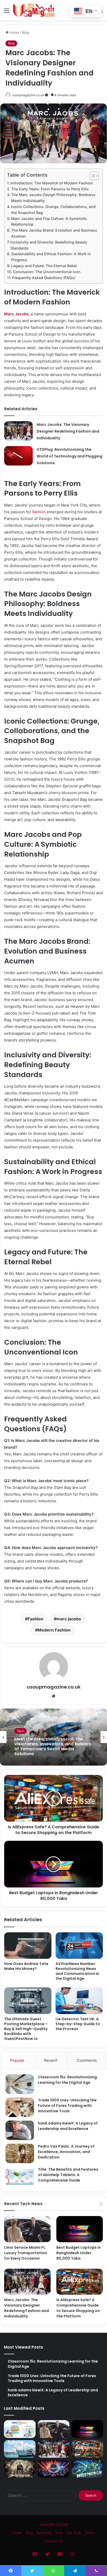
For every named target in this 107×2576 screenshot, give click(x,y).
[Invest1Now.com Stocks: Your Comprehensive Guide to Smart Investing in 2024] (87, 2469)
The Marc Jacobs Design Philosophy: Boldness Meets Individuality (53, 198)
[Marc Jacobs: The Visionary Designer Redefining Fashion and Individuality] (18, 431)
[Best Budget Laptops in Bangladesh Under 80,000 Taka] (80, 2229)
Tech (21, 1731)
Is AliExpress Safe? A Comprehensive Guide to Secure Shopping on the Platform (78, 2308)
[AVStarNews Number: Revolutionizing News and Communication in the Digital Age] (79, 1946)
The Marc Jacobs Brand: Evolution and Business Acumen (54, 233)
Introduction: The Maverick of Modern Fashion (52, 183)
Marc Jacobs (16, 314)
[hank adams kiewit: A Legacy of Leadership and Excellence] (20, 2130)
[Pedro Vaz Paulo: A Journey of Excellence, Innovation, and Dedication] (20, 2153)
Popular (17, 2060)
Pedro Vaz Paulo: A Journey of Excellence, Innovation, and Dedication (66, 2152)
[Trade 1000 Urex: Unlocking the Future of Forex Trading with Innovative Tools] (20, 2107)
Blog (26, 32)
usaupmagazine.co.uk (28, 95)
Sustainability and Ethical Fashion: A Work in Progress (51, 257)
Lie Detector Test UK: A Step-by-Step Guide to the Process (78, 2024)
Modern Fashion (54, 1630)
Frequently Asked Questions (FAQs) (44, 278)
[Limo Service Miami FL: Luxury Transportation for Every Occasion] (27, 2229)
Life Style (74, 2533)
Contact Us (53, 2541)
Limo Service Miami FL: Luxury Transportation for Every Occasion (26, 2253)
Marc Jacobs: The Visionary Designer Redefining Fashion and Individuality (68, 431)
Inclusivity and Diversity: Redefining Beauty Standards (49, 245)
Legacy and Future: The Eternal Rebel (44, 266)
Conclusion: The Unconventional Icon (47, 272)
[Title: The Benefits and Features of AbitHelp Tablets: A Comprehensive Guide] (20, 2176)
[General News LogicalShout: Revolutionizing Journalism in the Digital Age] (20, 2469)
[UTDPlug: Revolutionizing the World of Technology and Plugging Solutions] (18, 456)
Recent (51, 2060)
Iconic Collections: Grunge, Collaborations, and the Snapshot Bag (53, 210)
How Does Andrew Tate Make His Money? (26, 1966)
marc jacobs (69, 1619)
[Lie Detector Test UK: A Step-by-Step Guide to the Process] (79, 2001)
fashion (39, 512)
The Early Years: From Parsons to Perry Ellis (50, 189)
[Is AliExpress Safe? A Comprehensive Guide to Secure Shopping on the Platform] (80, 2282)
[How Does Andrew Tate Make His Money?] (28, 1946)
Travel (90, 2533)
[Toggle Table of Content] (92, 176)
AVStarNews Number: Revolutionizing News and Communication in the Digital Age (77, 1971)
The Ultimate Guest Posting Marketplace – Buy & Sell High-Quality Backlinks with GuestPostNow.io (26, 2029)
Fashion (35, 1619)
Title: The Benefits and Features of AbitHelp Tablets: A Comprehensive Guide (68, 2175)
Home (14, 32)
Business (44, 2533)
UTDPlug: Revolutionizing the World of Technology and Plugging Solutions (69, 456)
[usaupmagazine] (34, 10)
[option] (53, 1737)
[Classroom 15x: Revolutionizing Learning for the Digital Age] (20, 2084)
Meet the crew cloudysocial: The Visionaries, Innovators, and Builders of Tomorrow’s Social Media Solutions (53, 1746)
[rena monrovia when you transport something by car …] (20, 2449)
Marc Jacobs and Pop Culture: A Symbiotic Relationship (49, 221)
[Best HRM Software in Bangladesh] (20, 2429)
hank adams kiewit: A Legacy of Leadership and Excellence (68, 2126)
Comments (87, 2060)
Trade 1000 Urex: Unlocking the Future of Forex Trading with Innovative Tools (67, 2106)
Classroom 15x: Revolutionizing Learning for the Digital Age (67, 2080)
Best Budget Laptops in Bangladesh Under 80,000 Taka (79, 2253)
